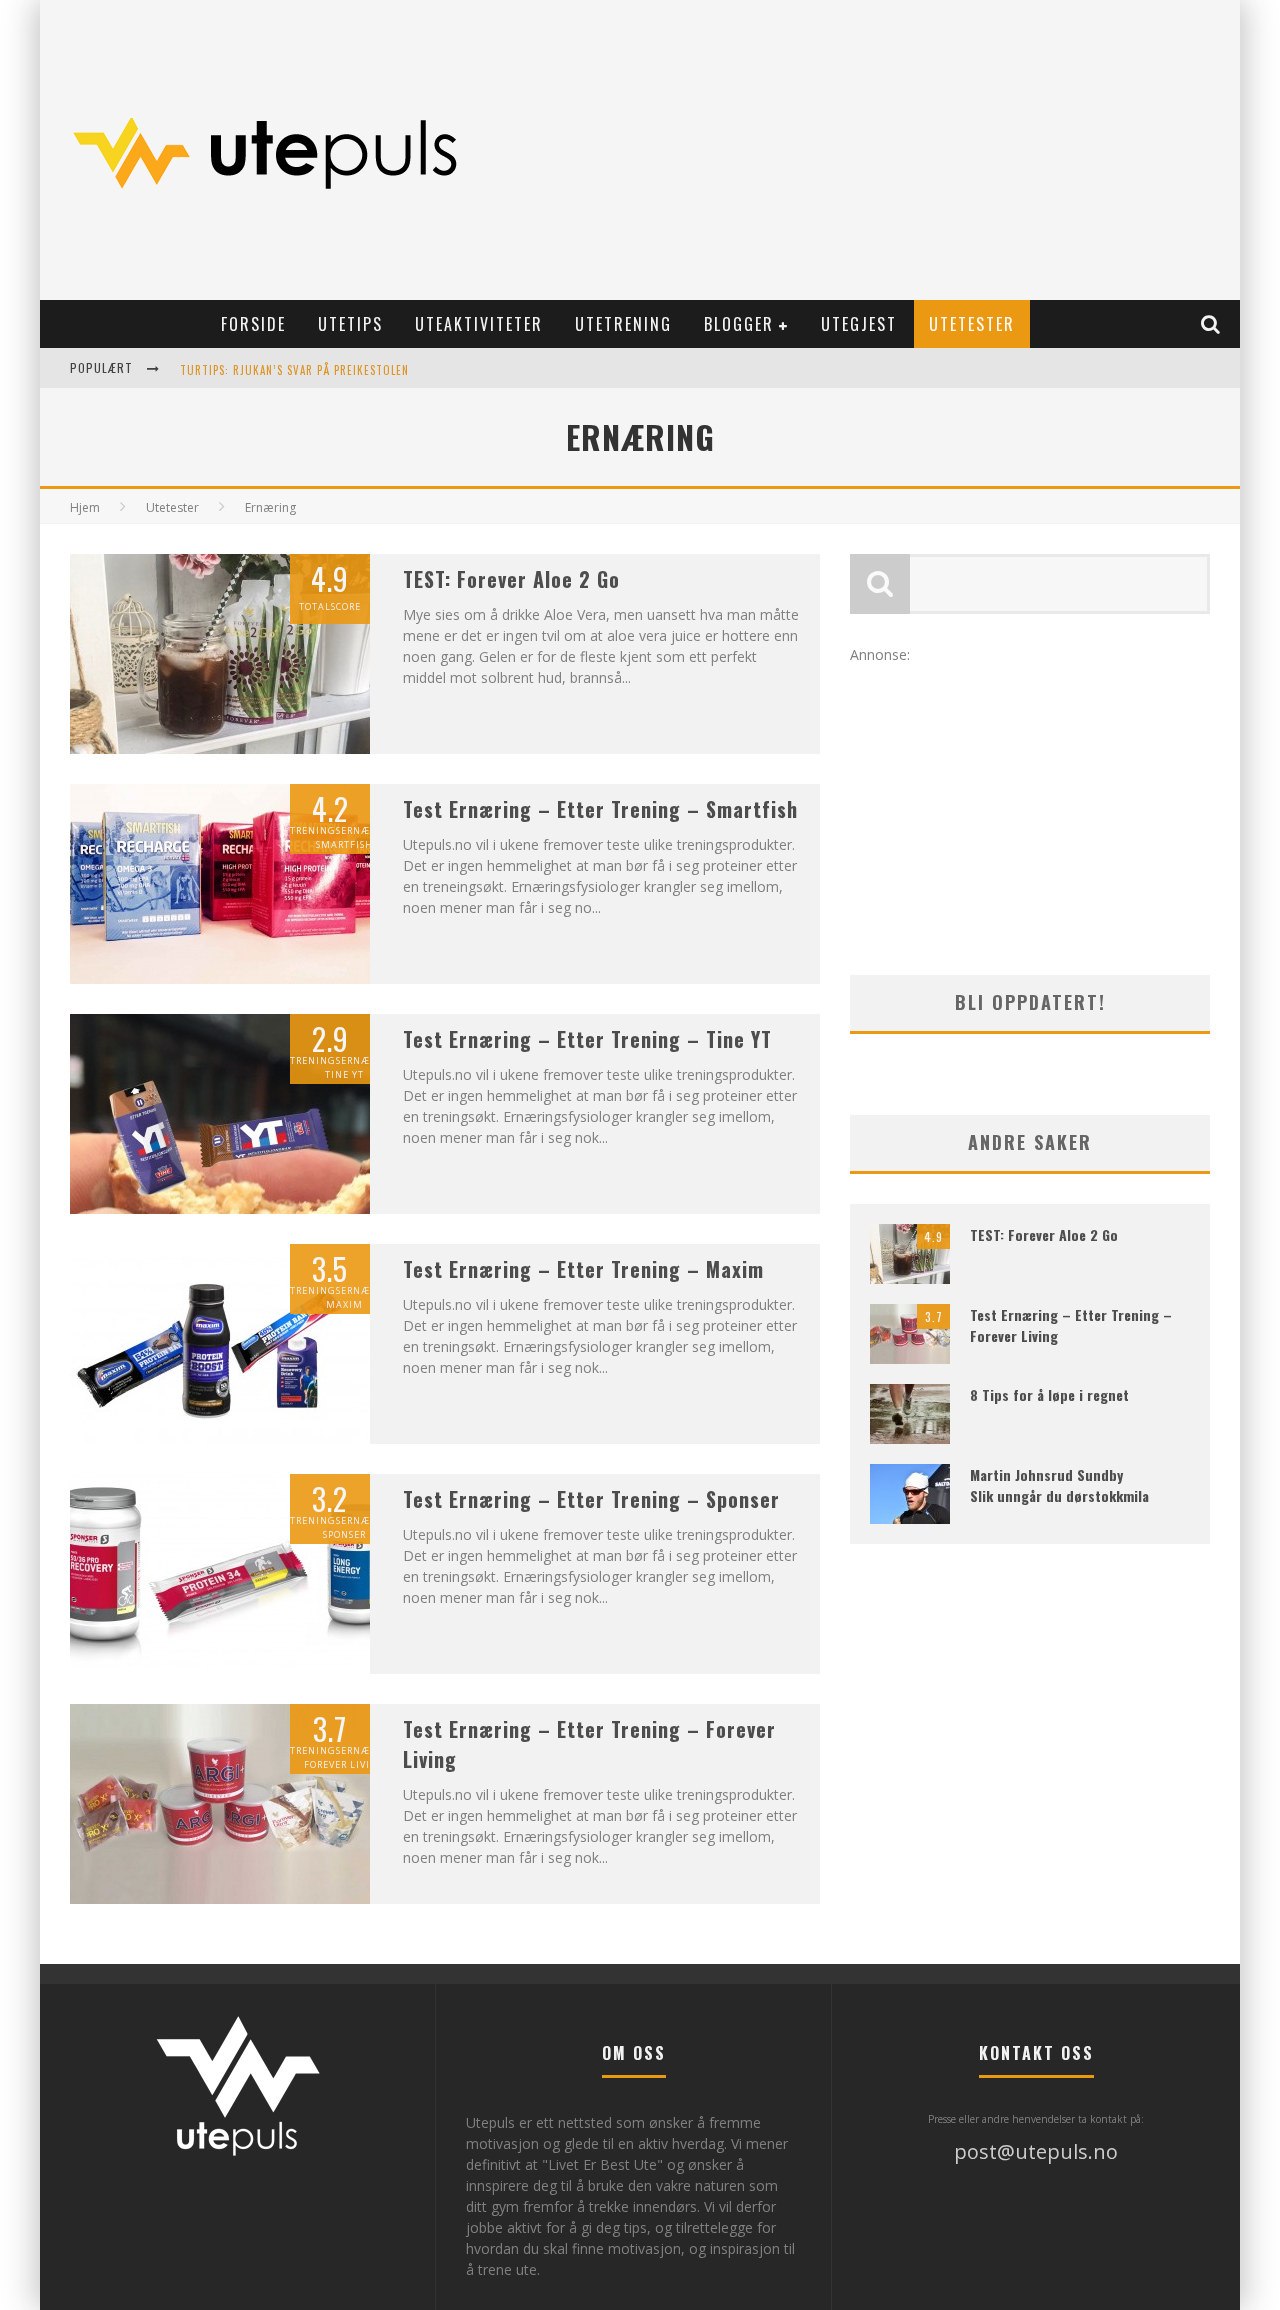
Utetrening (623, 324)
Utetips (350, 324)
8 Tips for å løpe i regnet (1049, 1394)
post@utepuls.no (1036, 2151)
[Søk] (1211, 324)
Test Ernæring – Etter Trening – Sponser (591, 1499)
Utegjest (859, 324)
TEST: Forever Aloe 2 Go (511, 579)
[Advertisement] (866, 150)
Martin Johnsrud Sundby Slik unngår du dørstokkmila (1059, 1485)
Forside (253, 324)
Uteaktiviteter (479, 324)
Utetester (972, 324)
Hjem (85, 507)
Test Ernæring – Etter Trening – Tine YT (587, 1039)
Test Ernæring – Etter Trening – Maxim (583, 1269)
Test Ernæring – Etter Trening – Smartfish (600, 809)
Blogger (739, 324)
